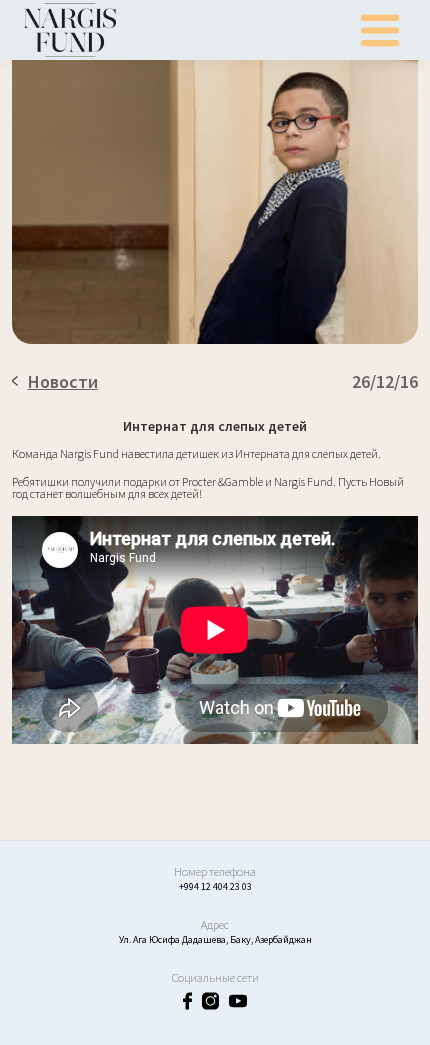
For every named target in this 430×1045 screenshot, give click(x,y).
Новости (63, 381)
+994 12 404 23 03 (215, 886)
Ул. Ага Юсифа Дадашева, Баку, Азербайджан (215, 939)
